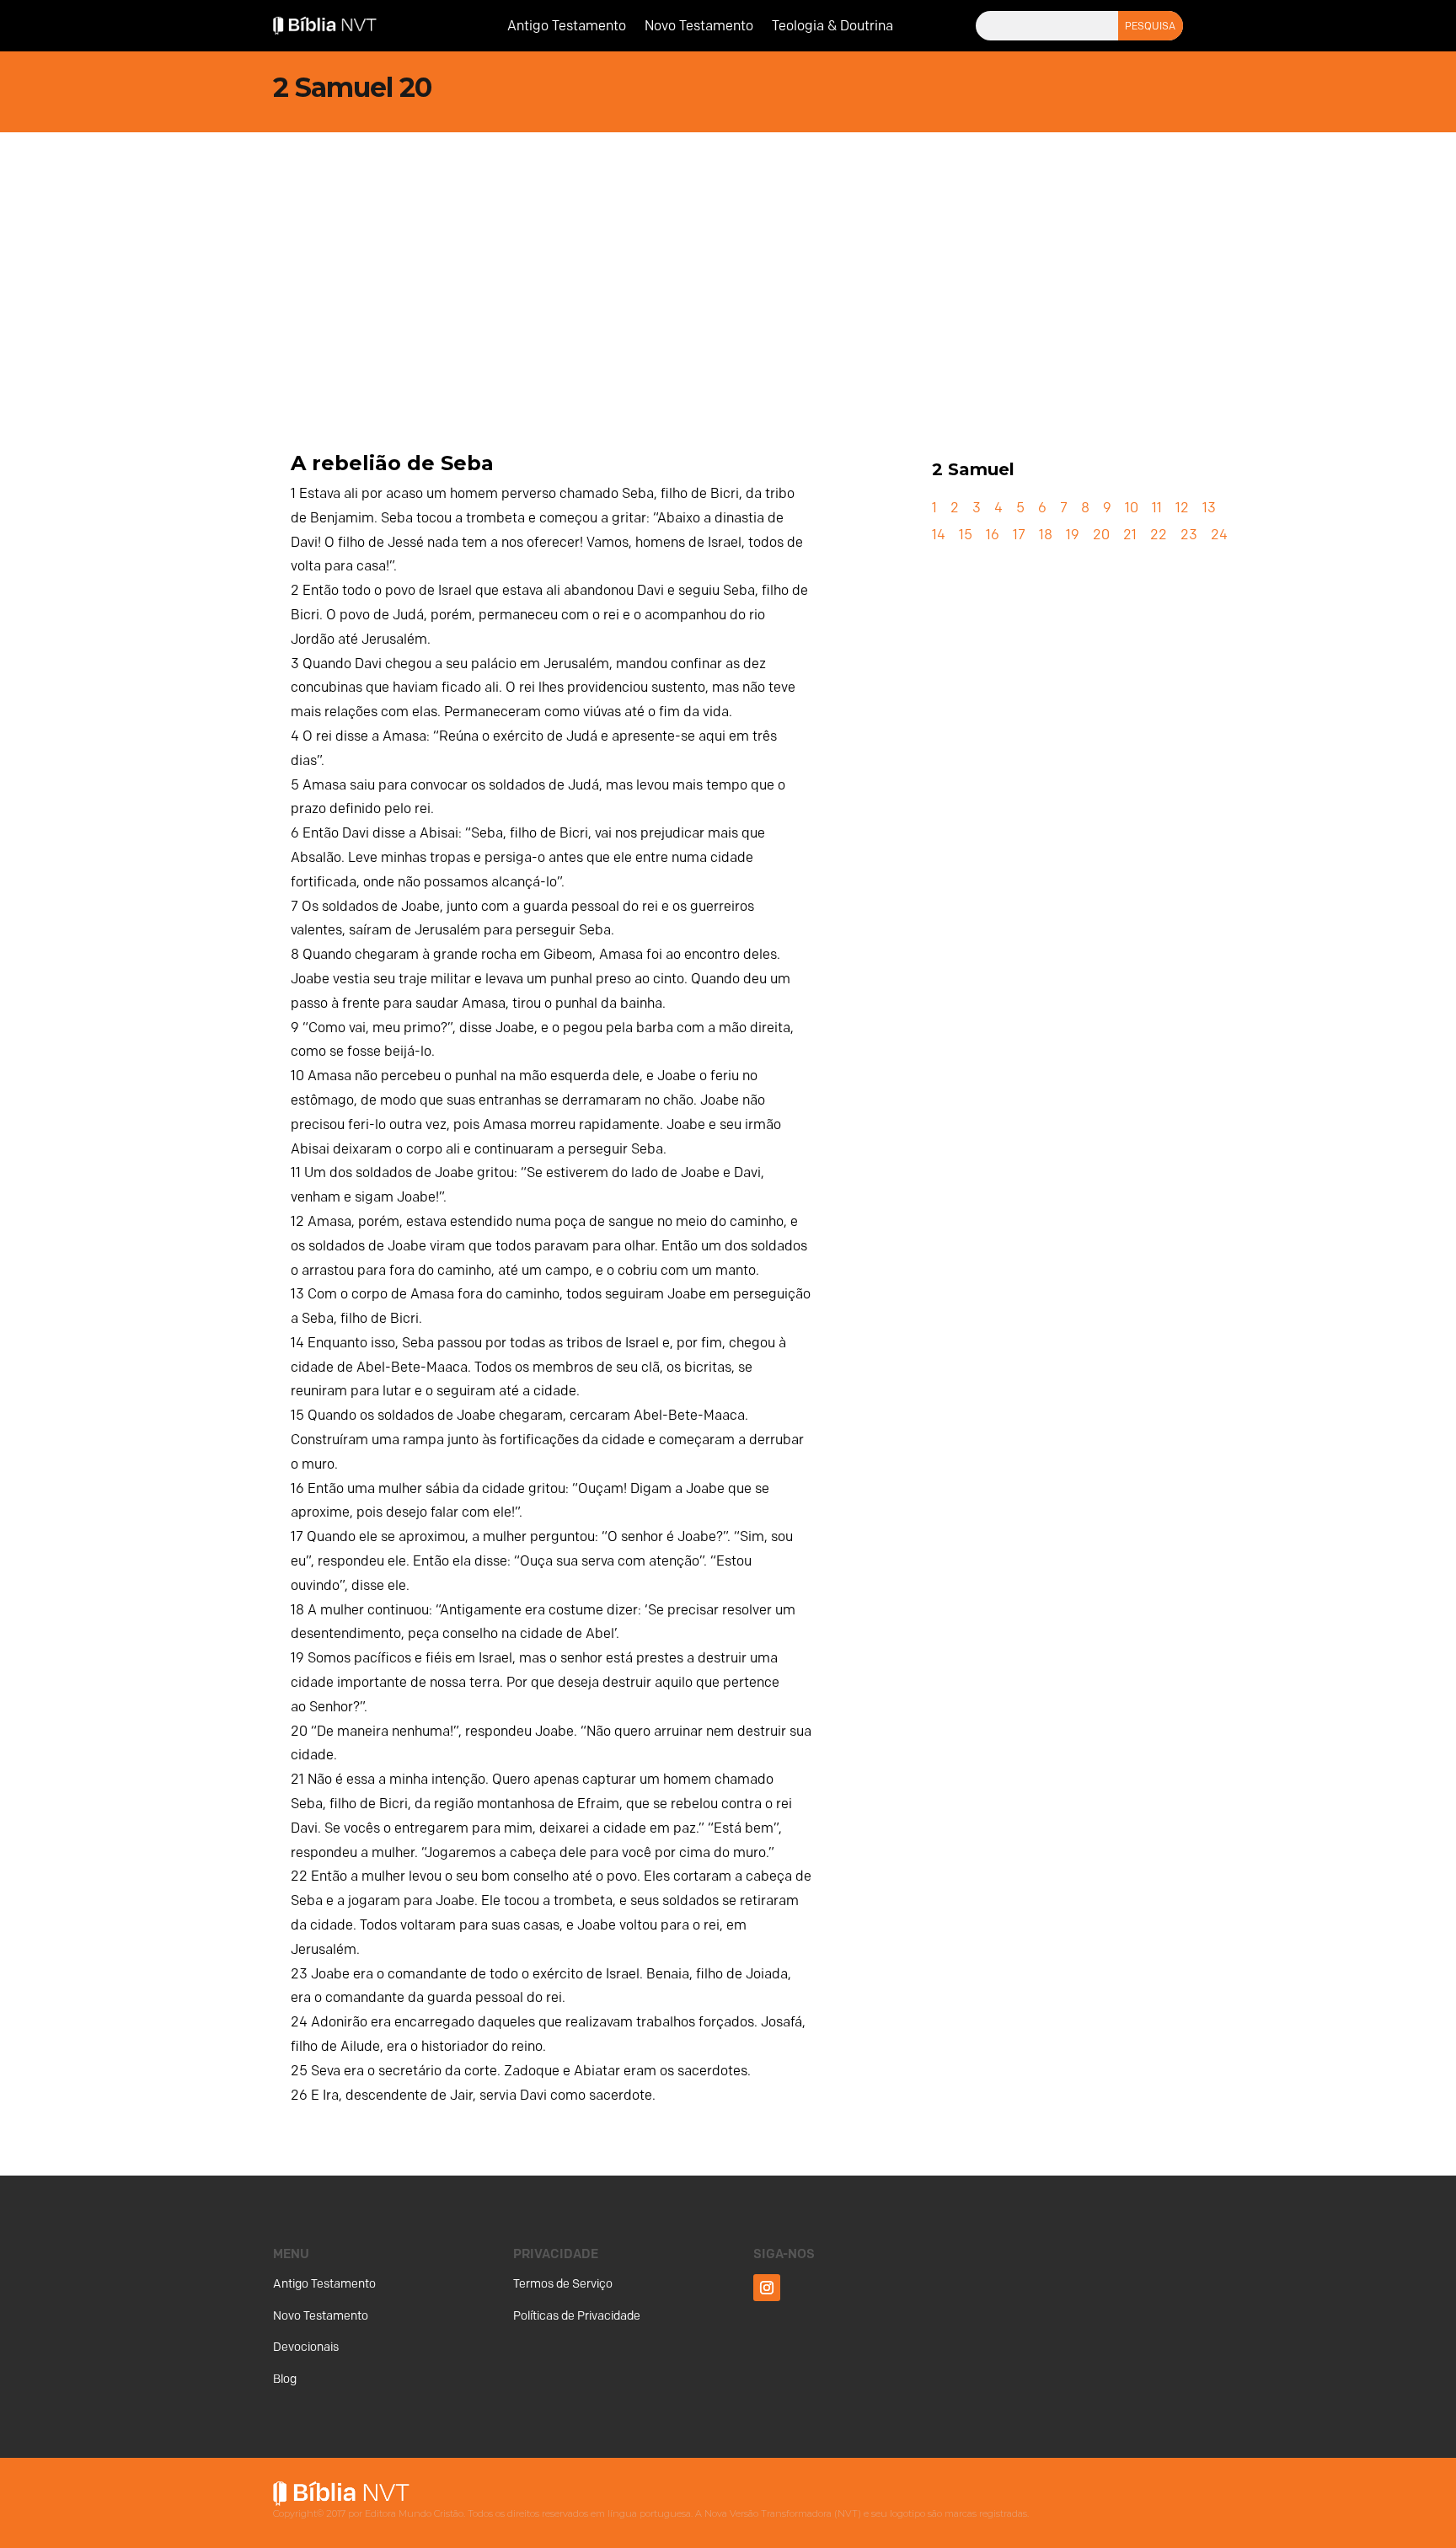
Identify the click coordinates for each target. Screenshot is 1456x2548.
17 (1019, 535)
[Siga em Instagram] (767, 2288)
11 (1157, 508)
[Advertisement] (728, 259)
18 (1046, 535)
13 (1209, 508)
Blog (285, 2379)
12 (1182, 508)
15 (966, 535)
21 (1130, 535)
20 (1101, 535)
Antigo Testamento (567, 27)
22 (1159, 535)
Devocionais (306, 2347)
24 (1219, 535)
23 (1189, 535)
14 (939, 535)
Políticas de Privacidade (577, 2316)
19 (1073, 535)
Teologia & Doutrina (832, 27)
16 (993, 535)
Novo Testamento (699, 27)
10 (1132, 508)
